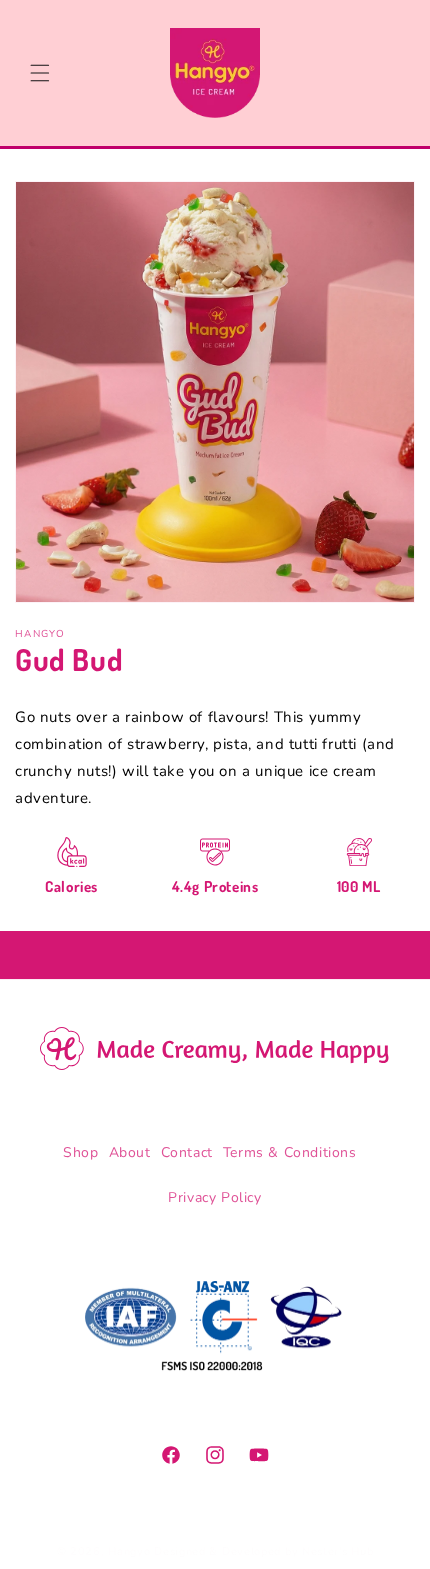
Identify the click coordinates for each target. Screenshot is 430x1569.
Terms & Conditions (290, 1152)
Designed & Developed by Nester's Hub (263, 1551)
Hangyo (129, 1551)
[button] (40, 73)
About (130, 1152)
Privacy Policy (214, 1197)
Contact (187, 1152)
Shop (80, 1152)
